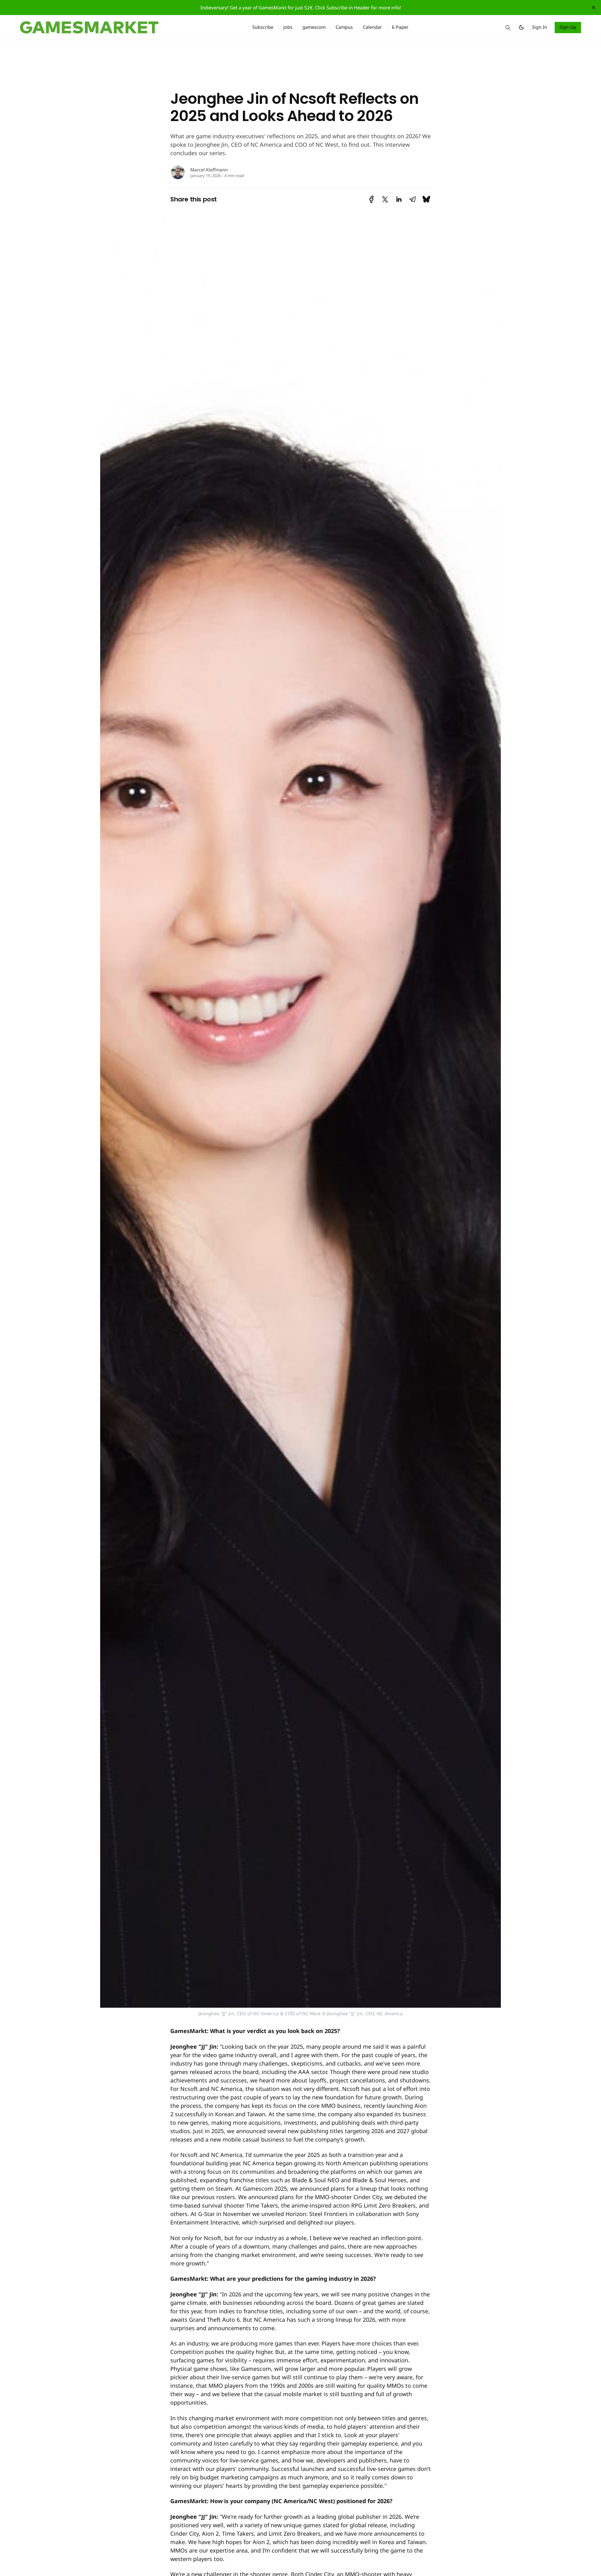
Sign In (540, 27)
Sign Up (568, 27)
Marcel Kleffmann (209, 170)
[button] (508, 28)
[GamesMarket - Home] (129, 28)
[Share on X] (385, 199)
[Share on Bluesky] (426, 199)
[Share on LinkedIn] (399, 199)
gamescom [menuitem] (314, 27)
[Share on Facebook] (371, 199)
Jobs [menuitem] (288, 27)
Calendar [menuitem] (372, 27)
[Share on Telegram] (413, 199)
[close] (593, 8)
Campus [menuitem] (344, 27)
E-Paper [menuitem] (400, 27)
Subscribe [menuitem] (263, 27)
